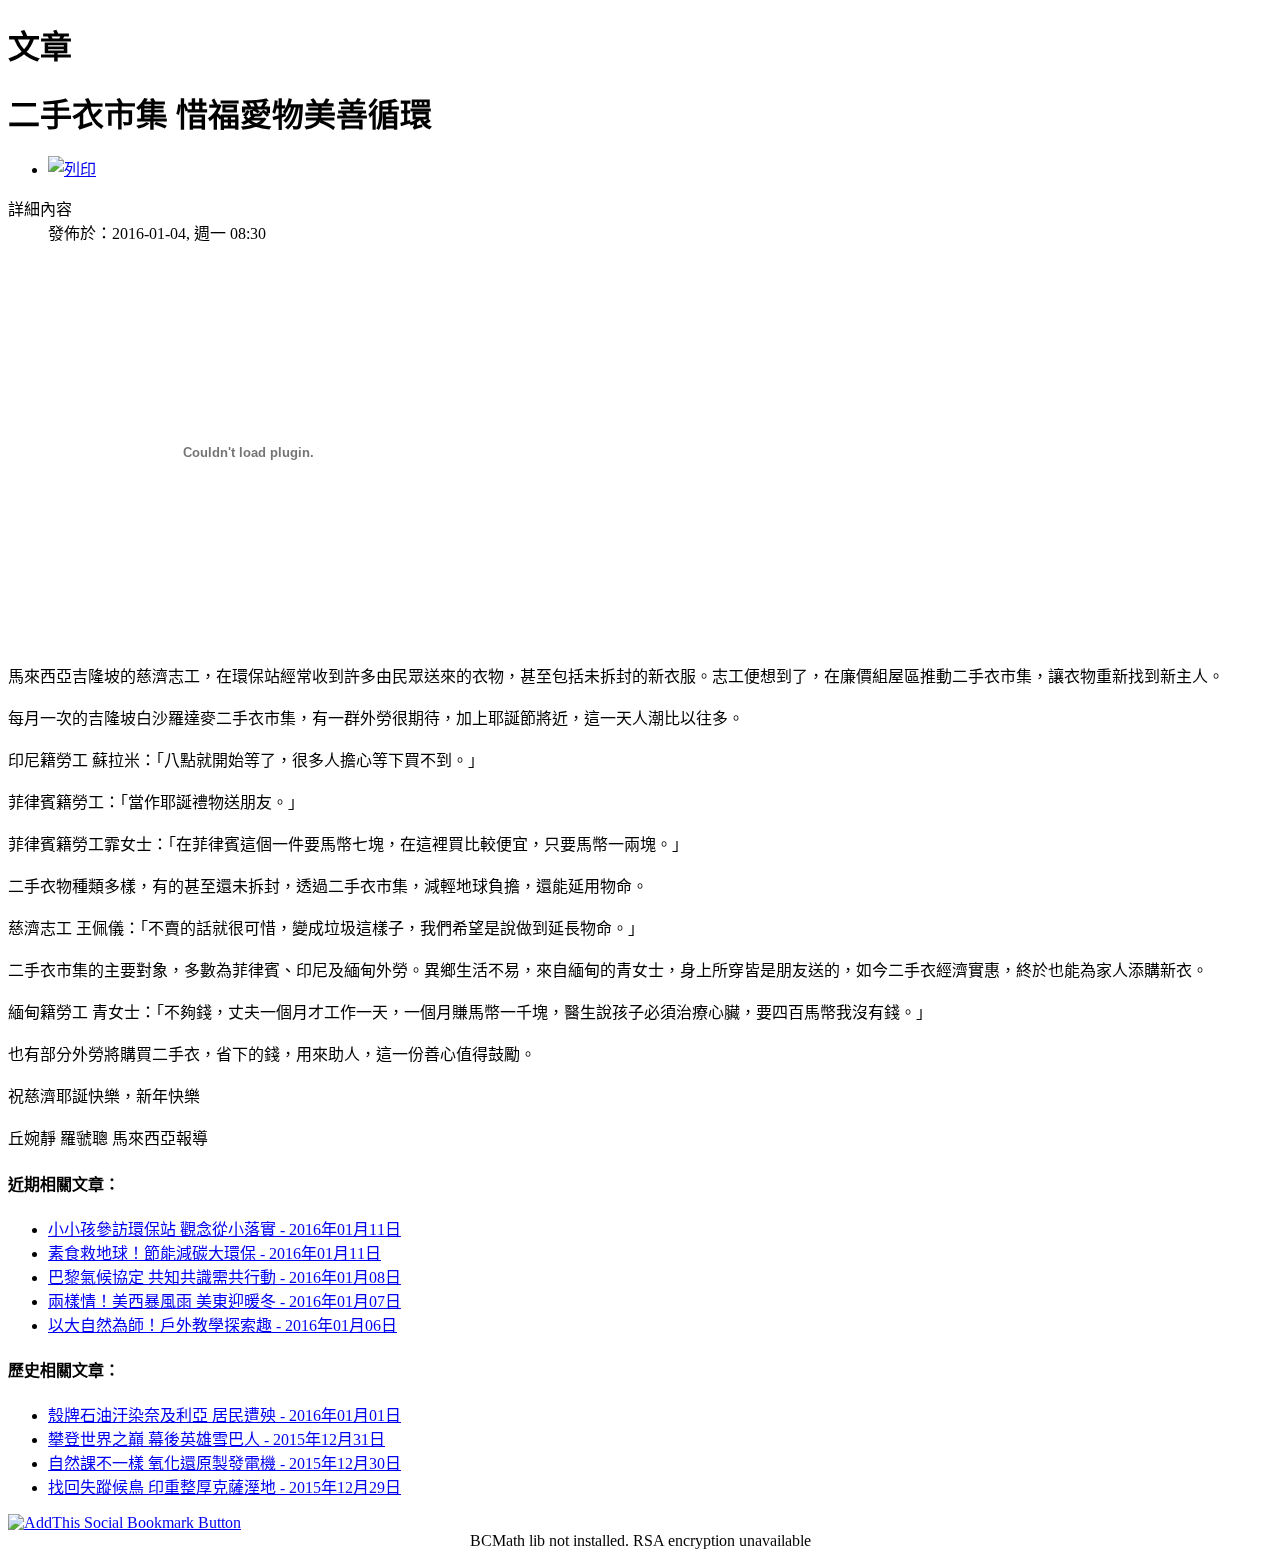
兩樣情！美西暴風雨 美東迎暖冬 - (224, 1301)
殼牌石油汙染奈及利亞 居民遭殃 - (224, 1415)
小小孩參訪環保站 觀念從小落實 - (224, 1229)
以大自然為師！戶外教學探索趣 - (222, 1325)
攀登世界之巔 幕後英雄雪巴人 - (216, 1439)
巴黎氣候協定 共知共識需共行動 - (224, 1277)
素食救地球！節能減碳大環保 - (214, 1253)
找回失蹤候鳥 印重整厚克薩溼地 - (224, 1487)
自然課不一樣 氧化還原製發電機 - (224, 1463)
